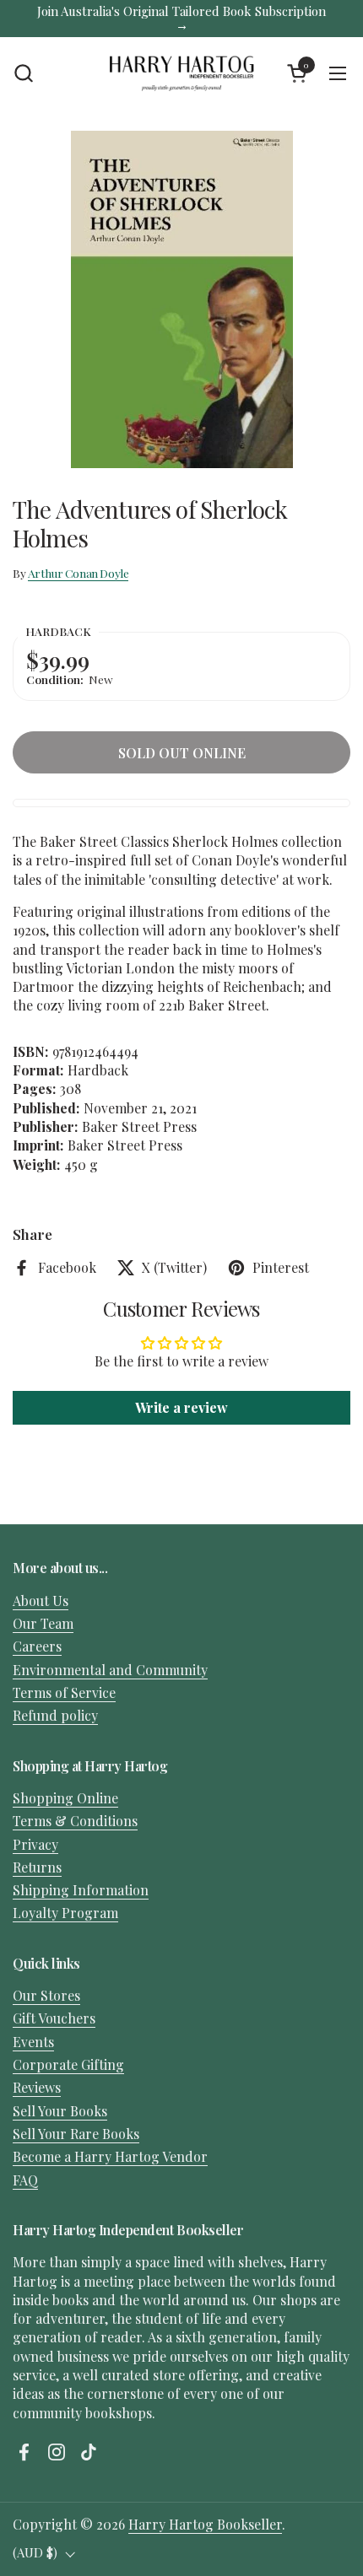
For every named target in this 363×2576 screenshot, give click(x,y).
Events (33, 2042)
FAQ (25, 2180)
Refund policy (55, 1715)
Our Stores (46, 1995)
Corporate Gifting (68, 2064)
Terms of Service (64, 1692)
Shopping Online (65, 1798)
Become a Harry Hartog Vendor (110, 2156)
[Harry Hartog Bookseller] (182, 73)
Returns (37, 1867)
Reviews (37, 2087)
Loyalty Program (65, 1913)
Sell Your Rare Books (76, 2134)
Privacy (35, 1844)
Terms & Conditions (75, 1821)
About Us (41, 1601)
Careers (37, 1646)
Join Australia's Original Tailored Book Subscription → (181, 18)
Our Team (43, 1623)
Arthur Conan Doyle (79, 573)
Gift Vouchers (54, 2018)
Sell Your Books (60, 2111)
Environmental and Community (110, 1670)
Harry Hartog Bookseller (205, 2524)
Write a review (181, 1407)
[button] (23, 73)
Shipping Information (81, 1890)
